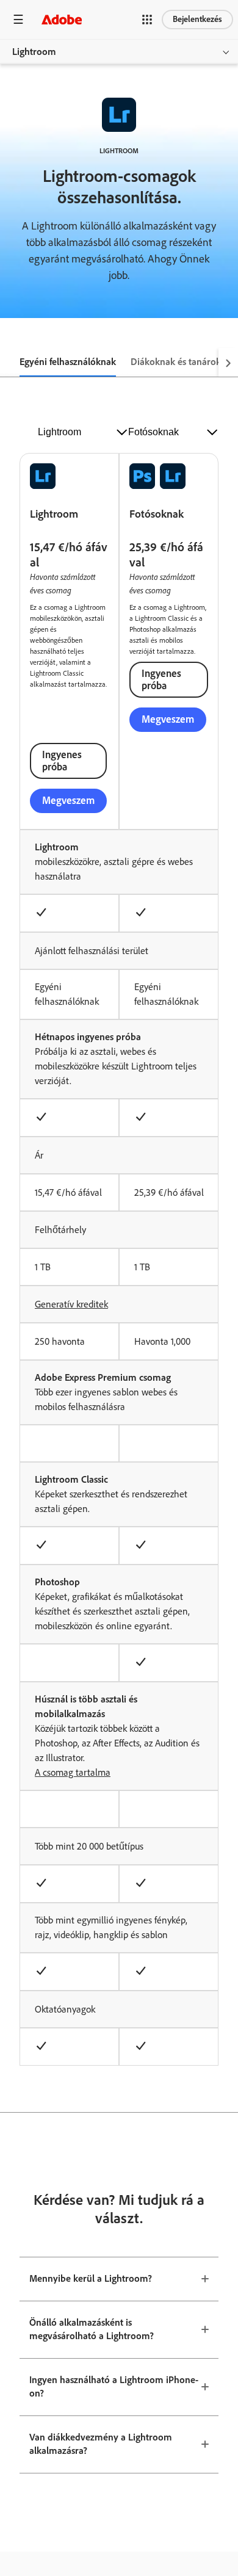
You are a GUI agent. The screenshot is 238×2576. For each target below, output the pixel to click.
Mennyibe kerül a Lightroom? (91, 2278)
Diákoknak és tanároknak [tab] (183, 362)
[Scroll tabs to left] (10, 363)
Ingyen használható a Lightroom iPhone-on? (114, 2387)
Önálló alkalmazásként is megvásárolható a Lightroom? (92, 2329)
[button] (147, 20)
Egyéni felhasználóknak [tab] (68, 362)
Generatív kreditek (71, 1304)
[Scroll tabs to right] (228, 363)
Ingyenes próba (62, 761)
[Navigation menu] (18, 19)
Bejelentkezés (197, 19)
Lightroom (34, 52)
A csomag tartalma (73, 1772)
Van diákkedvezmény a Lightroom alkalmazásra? (101, 2444)
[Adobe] (62, 19)
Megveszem (68, 800)
